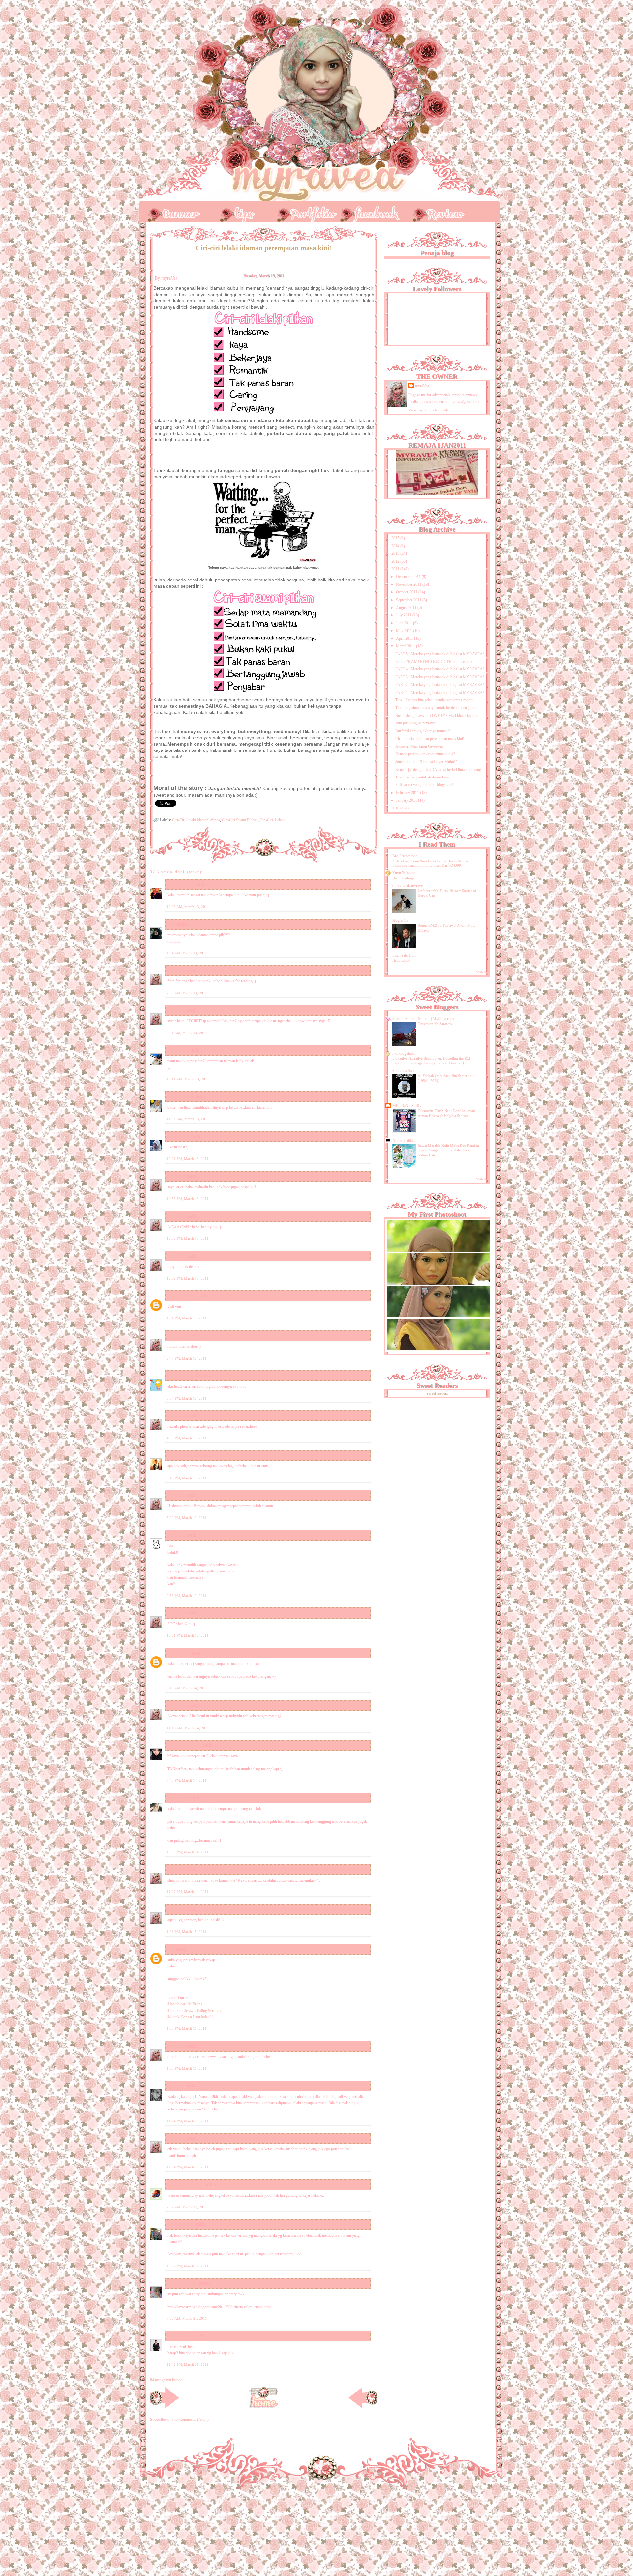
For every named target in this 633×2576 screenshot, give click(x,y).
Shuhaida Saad (404, 1071)
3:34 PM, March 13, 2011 (187, 1398)
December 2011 (409, 577)
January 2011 (407, 800)
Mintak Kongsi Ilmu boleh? (190, 2017)
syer (171, 924)
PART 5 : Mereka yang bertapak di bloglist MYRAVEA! (440, 654)
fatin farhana (180, 884)
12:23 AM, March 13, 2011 (188, 907)
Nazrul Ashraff (182, 1375)
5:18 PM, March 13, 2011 (187, 1478)
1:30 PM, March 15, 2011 (187, 2028)
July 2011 (404, 615)
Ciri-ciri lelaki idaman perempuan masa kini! (430, 739)
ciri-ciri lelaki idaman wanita (196, 820)
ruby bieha (178, 1136)
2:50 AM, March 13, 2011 (187, 993)
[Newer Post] (165, 2407)
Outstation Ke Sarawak (435, 1024)
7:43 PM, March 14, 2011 (187, 1780)
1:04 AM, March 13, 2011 (187, 953)
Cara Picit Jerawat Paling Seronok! (195, 2011)
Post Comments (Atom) (190, 2420)
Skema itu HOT (405, 955)
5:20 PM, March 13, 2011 (187, 1518)
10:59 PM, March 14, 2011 (188, 1852)
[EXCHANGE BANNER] (171, 211)
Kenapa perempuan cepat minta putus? (425, 754)
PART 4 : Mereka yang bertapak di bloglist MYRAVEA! (440, 669)
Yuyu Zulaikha (404, 873)
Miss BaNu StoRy (407, 1106)
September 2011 (409, 600)
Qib (171, 1949)
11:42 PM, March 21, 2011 (188, 2364)
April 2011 (405, 638)
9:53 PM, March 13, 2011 (187, 1596)
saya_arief (178, 1050)
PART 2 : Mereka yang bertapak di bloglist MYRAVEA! (440, 685)
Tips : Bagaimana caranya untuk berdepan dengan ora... (438, 708)
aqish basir (178, 1798)
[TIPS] (237, 211)
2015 (396, 538)
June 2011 (405, 623)
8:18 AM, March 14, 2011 (187, 1688)
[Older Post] (363, 2407)
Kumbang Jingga (185, 2184)
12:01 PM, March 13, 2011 (188, 1159)
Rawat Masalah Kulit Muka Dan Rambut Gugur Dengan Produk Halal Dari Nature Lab (448, 1150)
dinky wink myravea (408, 886)
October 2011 (407, 592)
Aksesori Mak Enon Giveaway (420, 746)
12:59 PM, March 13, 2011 (188, 1278)
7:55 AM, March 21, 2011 (187, 2318)
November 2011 (409, 584)
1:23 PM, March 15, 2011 (187, 1932)
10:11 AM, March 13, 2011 (188, 1079)
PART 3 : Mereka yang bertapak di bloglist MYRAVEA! (440, 677)
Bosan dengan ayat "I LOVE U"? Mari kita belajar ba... (438, 716)
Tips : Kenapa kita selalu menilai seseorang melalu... (436, 700)
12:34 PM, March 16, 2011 (188, 2167)
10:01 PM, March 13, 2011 (188, 1635)
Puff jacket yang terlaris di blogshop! (424, 785)
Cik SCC (176, 1535)
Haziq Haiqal (181, 2224)
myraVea (422, 386)
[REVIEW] (435, 211)
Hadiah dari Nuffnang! (186, 2004)
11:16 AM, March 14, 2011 (188, 1728)
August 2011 (407, 608)
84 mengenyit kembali (167, 2380)
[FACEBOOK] (369, 211)
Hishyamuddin (182, 1455)
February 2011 (408, 793)
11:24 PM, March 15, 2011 (188, 2121)
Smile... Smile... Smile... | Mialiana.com (423, 1019)
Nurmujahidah (404, 1141)
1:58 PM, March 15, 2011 (187, 2068)
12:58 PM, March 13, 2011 (188, 1238)
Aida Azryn (179, 1096)
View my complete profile (429, 410)
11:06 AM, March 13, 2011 (188, 1119)
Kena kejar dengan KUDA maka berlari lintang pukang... (440, 770)
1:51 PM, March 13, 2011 (187, 1318)
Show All (482, 972)
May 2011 (405, 631)
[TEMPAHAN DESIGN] (303, 211)
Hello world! (402, 960)
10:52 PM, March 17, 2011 (188, 2266)
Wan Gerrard (180, 2336)
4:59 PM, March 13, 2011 (187, 1438)
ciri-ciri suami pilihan (240, 820)
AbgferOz (400, 920)
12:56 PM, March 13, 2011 (188, 1199)
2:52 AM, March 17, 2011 (187, 2207)
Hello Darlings (403, 878)
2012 (396, 561)
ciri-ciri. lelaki (272, 820)
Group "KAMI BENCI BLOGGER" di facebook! (435, 662)
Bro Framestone (405, 856)
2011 (396, 569)
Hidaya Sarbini (182, 2283)
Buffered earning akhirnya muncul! (423, 731)
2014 (396, 546)
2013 (396, 553)
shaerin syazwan (184, 1745)
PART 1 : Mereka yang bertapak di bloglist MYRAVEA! (440, 693)
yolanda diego (182, 1296)
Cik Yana (176, 2086)
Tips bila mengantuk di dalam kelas (423, 777)
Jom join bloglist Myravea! (416, 723)
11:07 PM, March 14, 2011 (188, 1892)
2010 (396, 808)
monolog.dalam (404, 1053)
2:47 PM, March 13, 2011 (187, 1358)
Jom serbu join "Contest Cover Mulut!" (426, 762)
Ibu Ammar (179, 1653)
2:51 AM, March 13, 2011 (187, 1033)
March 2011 (406, 646)
